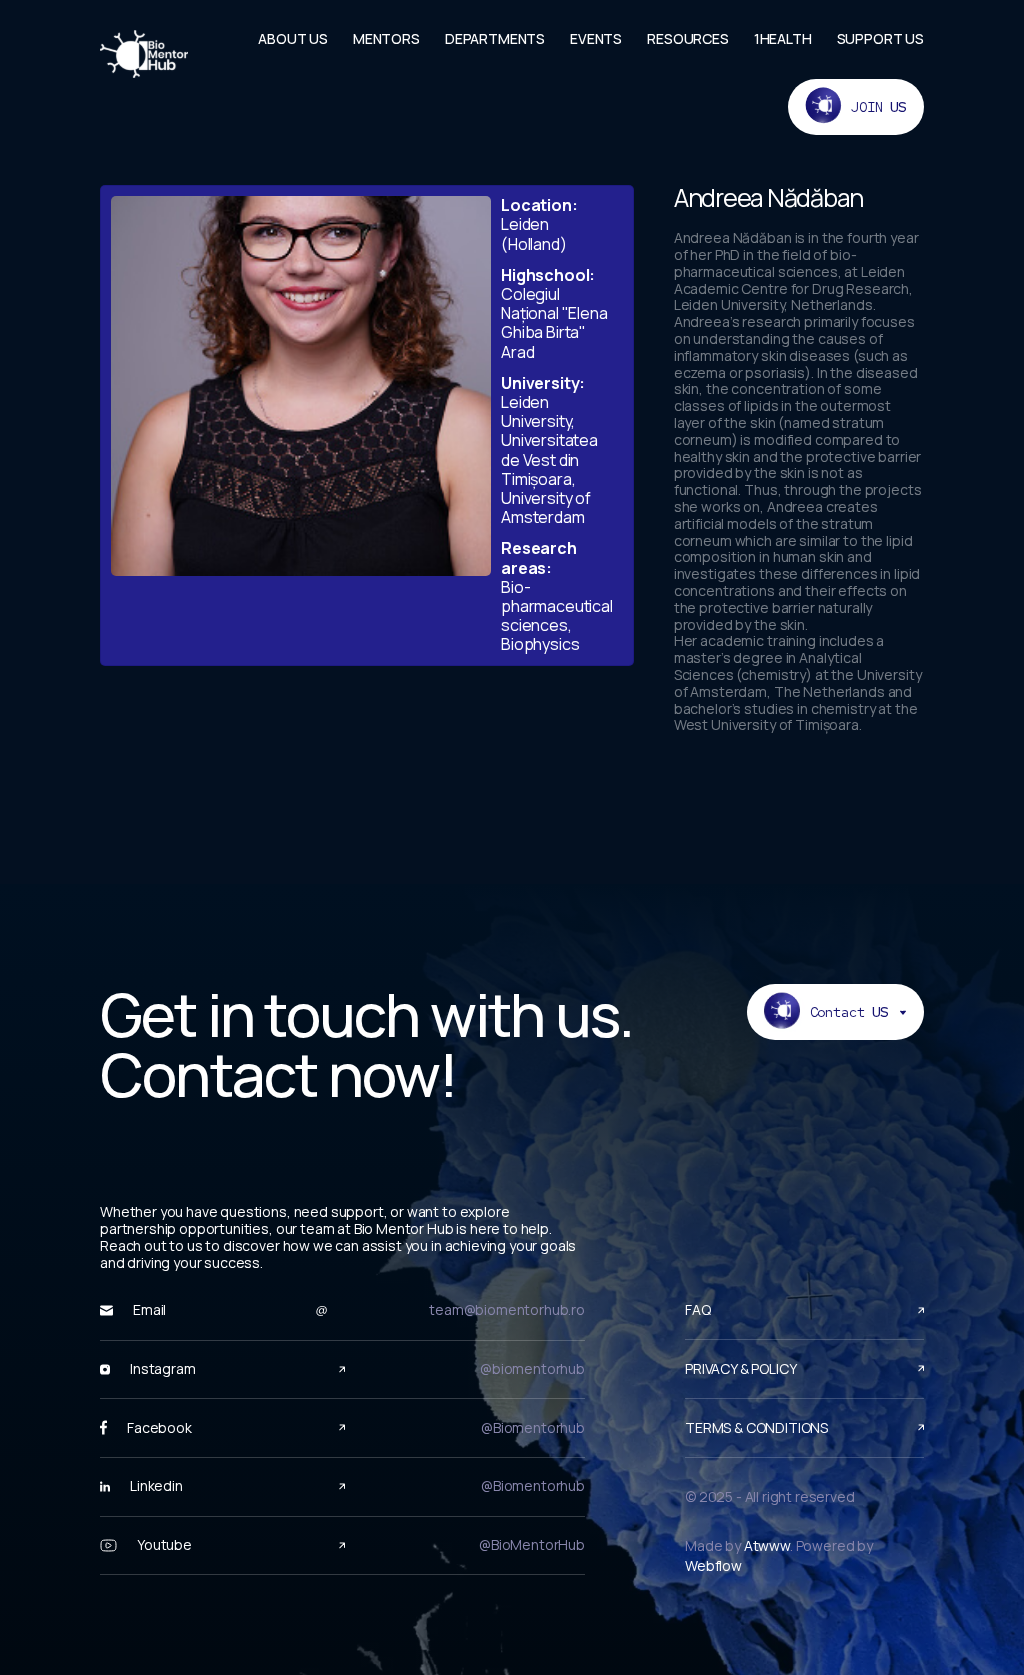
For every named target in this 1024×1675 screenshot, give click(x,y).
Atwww (767, 1545)
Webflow (713, 1565)
